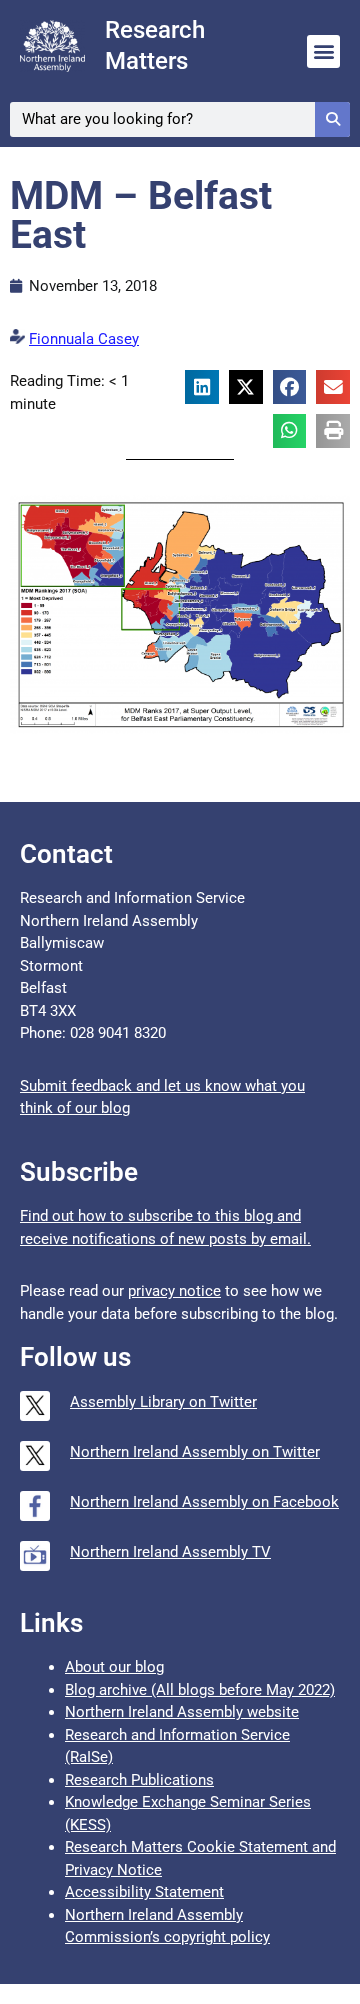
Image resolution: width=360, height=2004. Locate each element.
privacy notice (174, 1291)
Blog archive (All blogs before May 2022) (200, 1690)
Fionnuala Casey (84, 339)
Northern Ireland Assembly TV (170, 1552)
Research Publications (139, 1780)
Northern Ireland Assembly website (182, 1712)
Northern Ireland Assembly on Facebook (204, 1502)
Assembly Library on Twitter (163, 1402)
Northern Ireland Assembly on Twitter (195, 1452)
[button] (323, 51)
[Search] (332, 119)
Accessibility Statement (144, 1892)
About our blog (114, 1667)
